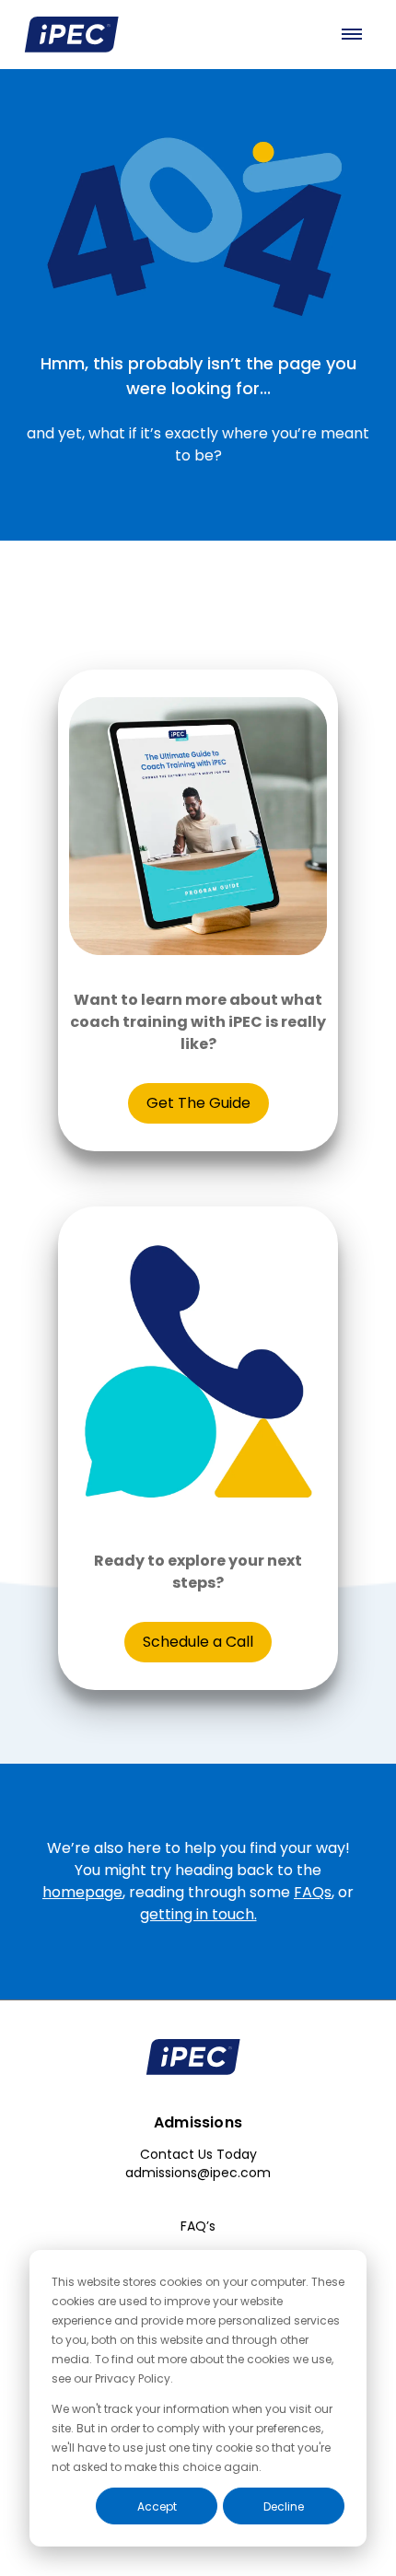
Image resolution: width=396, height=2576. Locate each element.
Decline (284, 2506)
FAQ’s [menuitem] (198, 2226)
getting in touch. (198, 1914)
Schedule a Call (198, 1642)
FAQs (313, 1892)
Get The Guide (198, 1103)
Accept (157, 2506)
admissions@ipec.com (198, 2173)
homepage (82, 1892)
